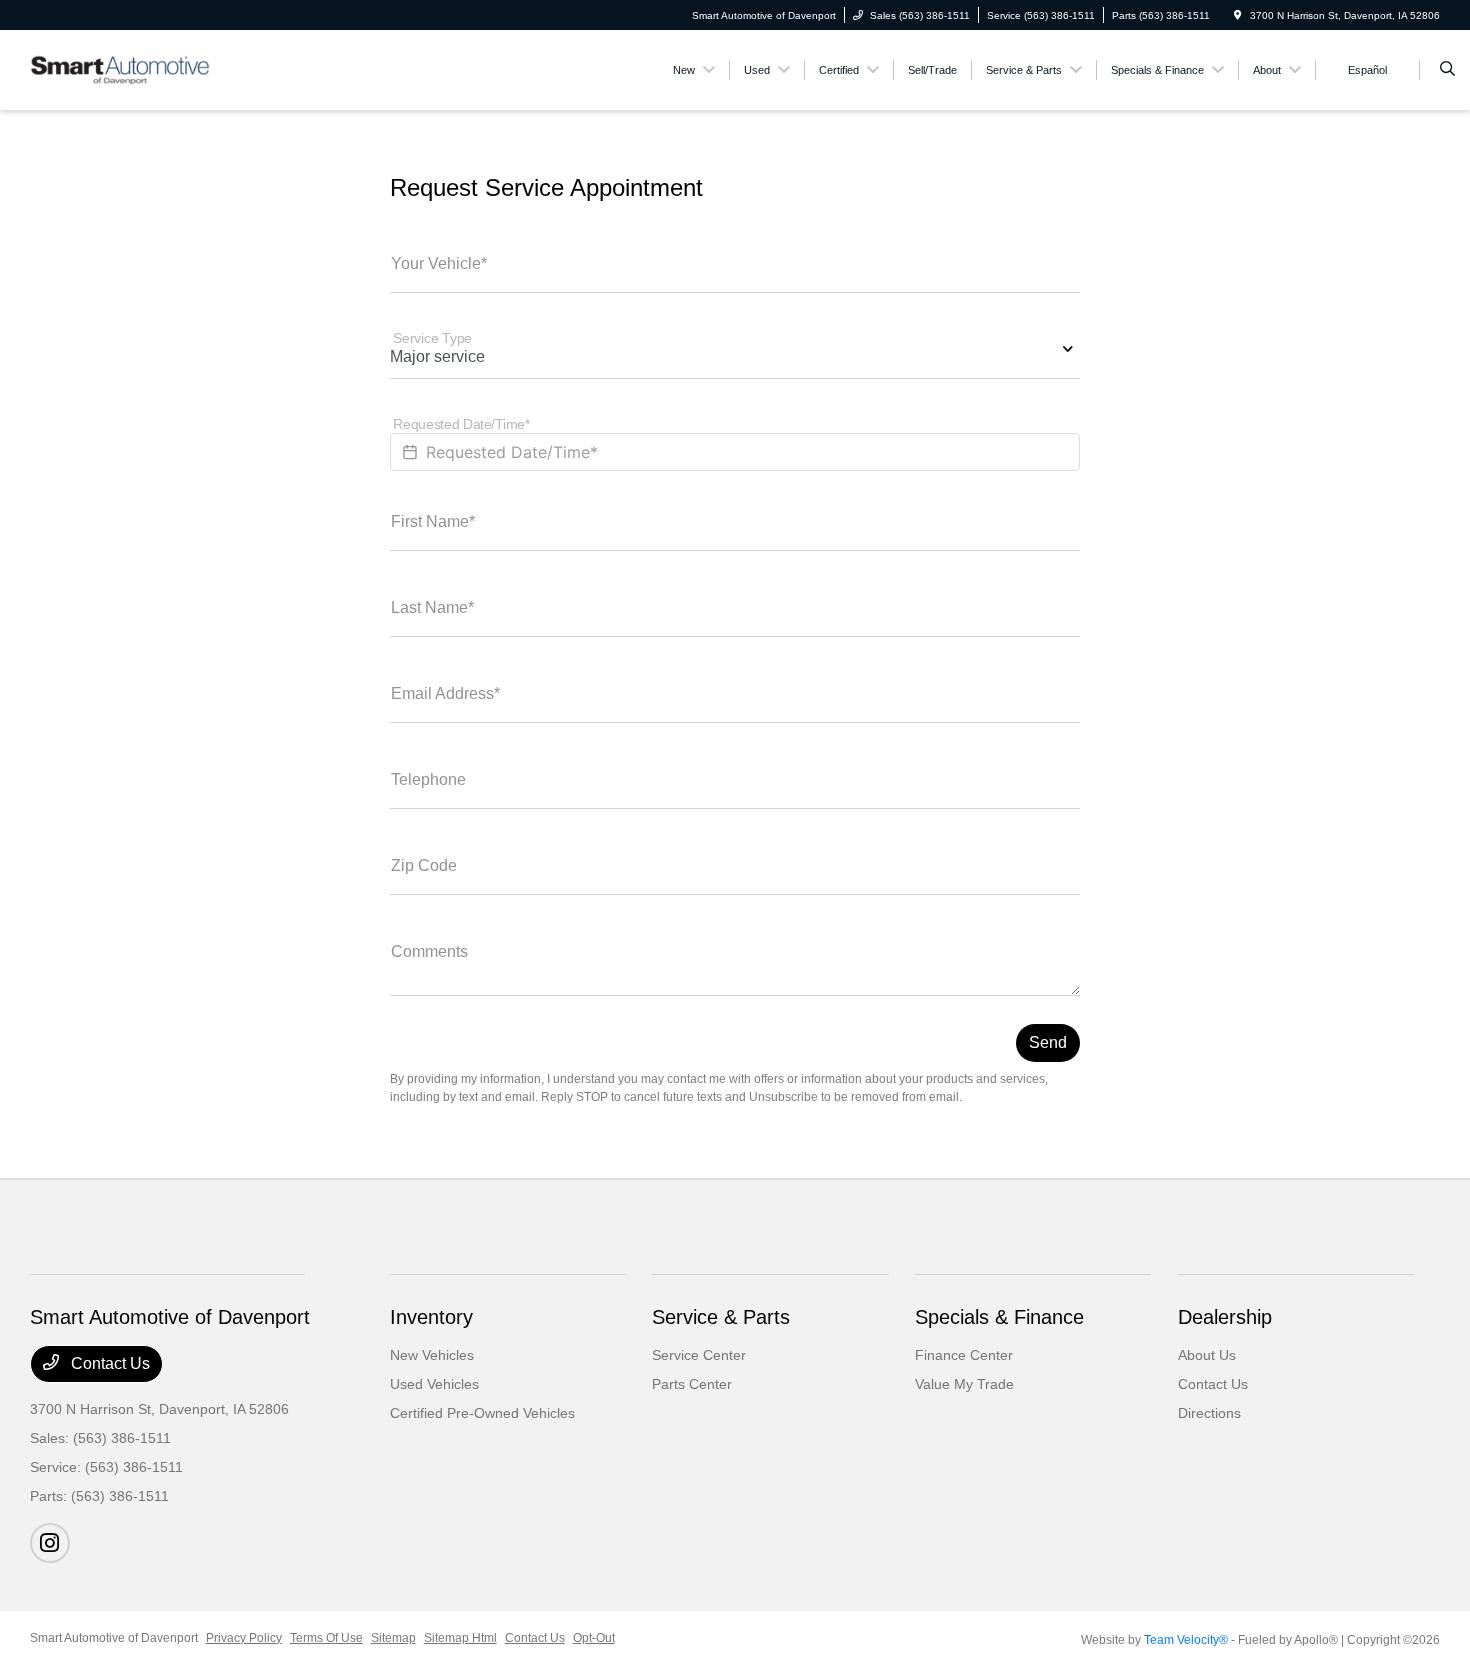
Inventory (431, 1317)
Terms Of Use (326, 1638)
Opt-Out (594, 1638)
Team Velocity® (1186, 1640)
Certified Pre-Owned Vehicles (482, 1413)
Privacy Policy (244, 1638)
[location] (1238, 15)
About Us (1207, 1355)
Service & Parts (721, 1317)
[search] (1447, 70)
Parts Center (692, 1384)
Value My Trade (964, 1384)
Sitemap (393, 1638)
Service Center (699, 1355)
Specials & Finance (999, 1317)
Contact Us (108, 1363)
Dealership (1225, 1317)
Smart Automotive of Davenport (114, 1638)
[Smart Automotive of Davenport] (120, 68)
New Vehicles (432, 1355)
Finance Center (964, 1355)
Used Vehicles (434, 1384)
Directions (1209, 1413)
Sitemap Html (460, 1638)
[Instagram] (50, 1543)
